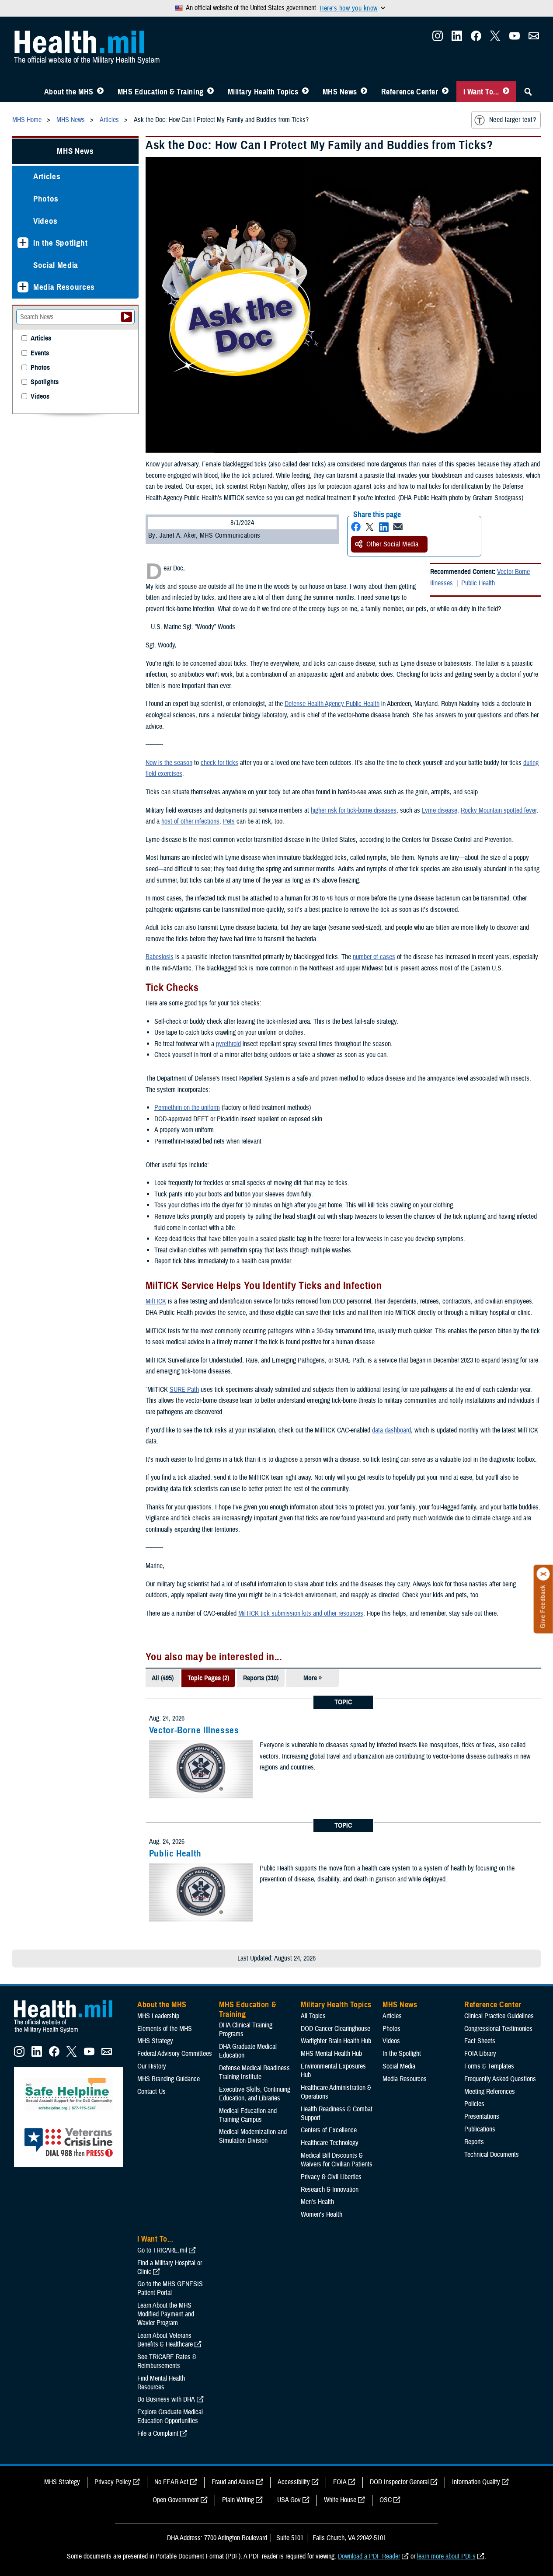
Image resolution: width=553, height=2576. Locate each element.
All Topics (313, 2016)
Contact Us (151, 2092)
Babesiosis (160, 957)
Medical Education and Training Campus (248, 2115)
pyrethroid (228, 1044)
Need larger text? (513, 120)
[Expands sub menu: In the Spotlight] (23, 243)
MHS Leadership (158, 2016)
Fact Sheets (480, 2041)
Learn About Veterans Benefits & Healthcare (165, 2340)
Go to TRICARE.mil (162, 2250)
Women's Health (322, 2214)
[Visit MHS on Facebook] (476, 38)
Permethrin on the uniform (187, 1108)
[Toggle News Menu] (364, 92)
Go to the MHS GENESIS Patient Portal (170, 2288)
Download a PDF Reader (369, 2556)
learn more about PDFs (446, 2556)
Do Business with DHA (166, 2399)
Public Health (478, 583)
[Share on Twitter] (370, 527)
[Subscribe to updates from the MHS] (534, 38)
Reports (474, 2142)
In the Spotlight (61, 243)
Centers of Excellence (329, 2130)
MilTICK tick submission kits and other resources (301, 1613)
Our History (152, 2066)
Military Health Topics (263, 92)
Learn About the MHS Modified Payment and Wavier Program (166, 2314)
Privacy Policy (113, 2482)
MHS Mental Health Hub (331, 2054)
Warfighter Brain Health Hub (336, 2041)
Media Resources (64, 287)
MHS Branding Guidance (169, 2079)
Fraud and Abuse (233, 2482)
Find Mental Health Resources (161, 2383)
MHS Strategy (155, 2041)
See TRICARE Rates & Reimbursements (167, 2361)
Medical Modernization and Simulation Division (253, 2136)
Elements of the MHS (165, 2029)
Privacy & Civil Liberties (331, 2177)
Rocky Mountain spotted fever (499, 810)
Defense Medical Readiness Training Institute (254, 2072)
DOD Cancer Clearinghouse (336, 2029)
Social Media (56, 265)
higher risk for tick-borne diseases (354, 810)
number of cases (374, 957)
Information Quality (476, 2482)
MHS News (340, 92)
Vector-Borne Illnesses (194, 1730)
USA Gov (289, 2500)
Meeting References (490, 2092)
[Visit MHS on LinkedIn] (457, 38)
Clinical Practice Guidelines (499, 2016)
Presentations (482, 2117)
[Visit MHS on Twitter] (495, 38)
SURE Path (184, 1390)
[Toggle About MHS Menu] (100, 92)
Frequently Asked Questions (500, 2079)
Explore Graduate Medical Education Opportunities (170, 2416)
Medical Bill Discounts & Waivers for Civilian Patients (337, 2160)
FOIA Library (480, 2054)
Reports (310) (261, 1678)
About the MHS (69, 92)
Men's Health (317, 2202)
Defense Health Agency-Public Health (332, 704)
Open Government (176, 2500)
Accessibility (294, 2482)
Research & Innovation (330, 2190)
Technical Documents (492, 2155)
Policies (474, 2104)
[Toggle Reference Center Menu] (445, 92)
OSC (386, 2500)
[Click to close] (543, 1574)
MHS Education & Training (161, 92)
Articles (47, 176)
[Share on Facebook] (356, 527)
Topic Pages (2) (208, 1678)
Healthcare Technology (330, 2143)
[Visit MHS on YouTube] (515, 38)
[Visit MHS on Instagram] (438, 38)
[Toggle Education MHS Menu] (210, 92)
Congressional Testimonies (498, 2029)
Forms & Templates (489, 2066)
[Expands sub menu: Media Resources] (23, 287)
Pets (229, 821)
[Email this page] (398, 527)
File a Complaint (158, 2433)
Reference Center (410, 92)
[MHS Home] (69, 2033)
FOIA (340, 2482)
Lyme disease (440, 810)
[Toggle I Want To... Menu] (506, 92)
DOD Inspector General (399, 2482)
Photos (46, 199)
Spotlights (45, 382)
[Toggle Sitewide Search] (528, 92)
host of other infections (190, 821)
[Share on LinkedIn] (384, 527)
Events (40, 353)
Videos (45, 221)
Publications (480, 2129)
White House (340, 2500)
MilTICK (156, 1301)
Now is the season (169, 763)
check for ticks (219, 763)
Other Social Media (393, 544)
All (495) (163, 1678)
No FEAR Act (171, 2482)
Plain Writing (238, 2500)
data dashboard (391, 1430)
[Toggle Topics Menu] (305, 92)
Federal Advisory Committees (175, 2054)
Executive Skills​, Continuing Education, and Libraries (255, 2094)
